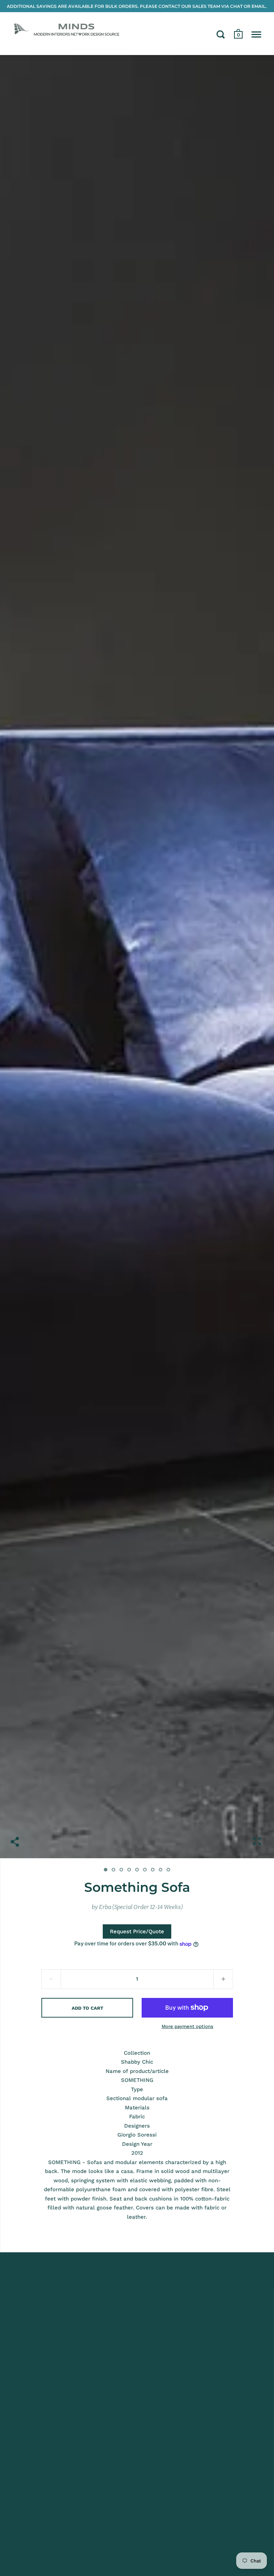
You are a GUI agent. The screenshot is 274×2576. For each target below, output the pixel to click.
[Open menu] (256, 34)
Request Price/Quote (137, 1931)
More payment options (187, 2026)
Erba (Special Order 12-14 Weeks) (141, 1907)
